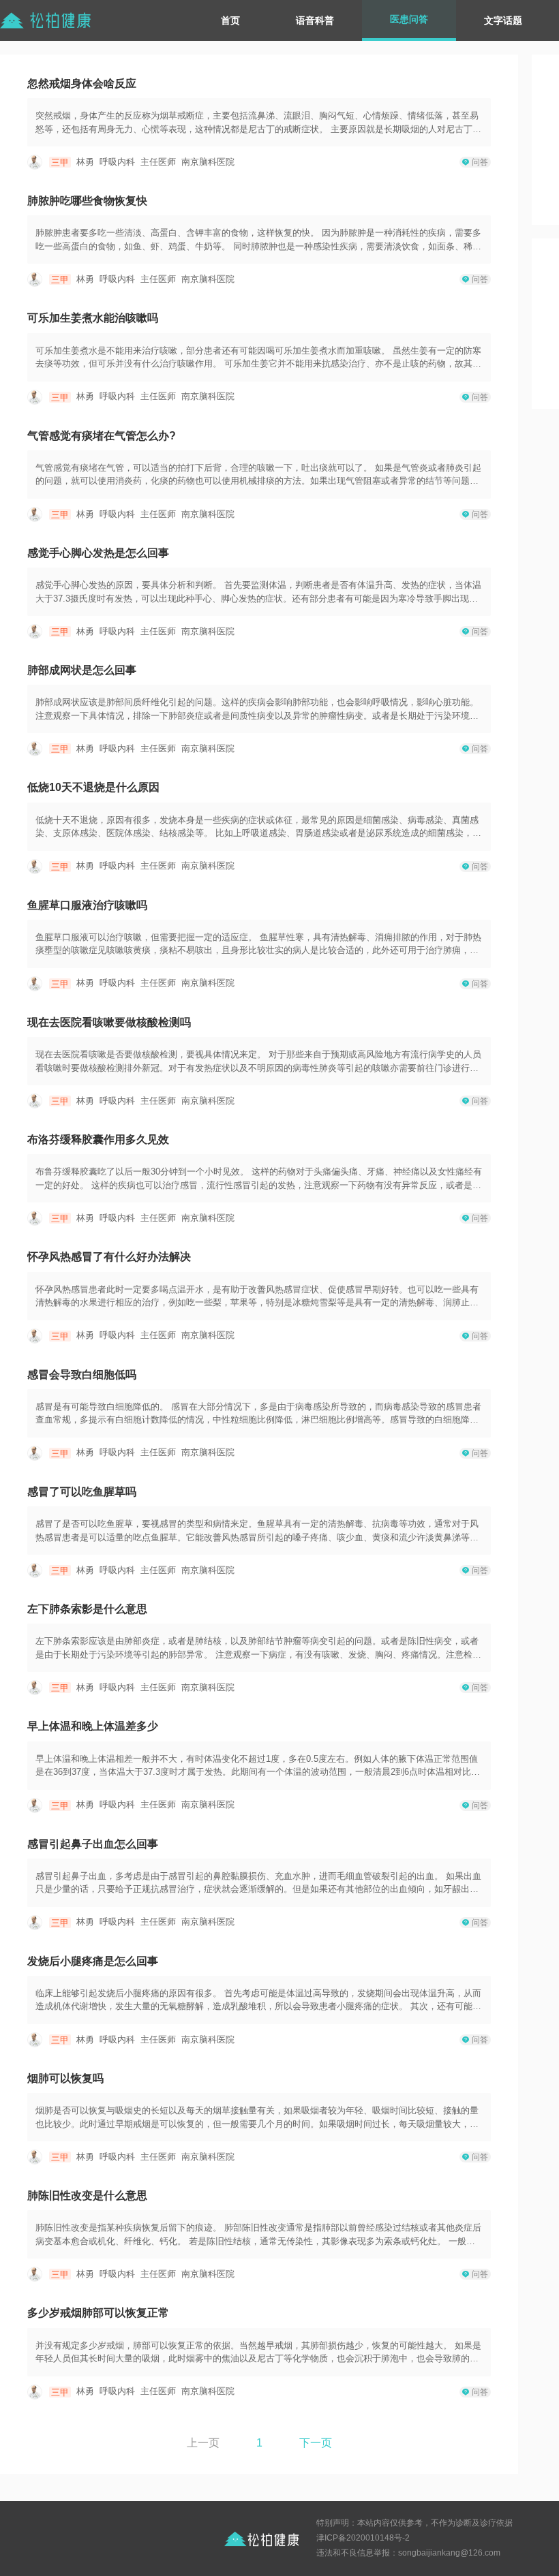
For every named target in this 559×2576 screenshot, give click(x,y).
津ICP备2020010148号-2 (363, 2538)
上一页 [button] (203, 2443)
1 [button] (259, 2443)
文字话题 (503, 20)
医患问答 (409, 19)
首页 (230, 20)
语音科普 (315, 20)
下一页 (316, 2443)
